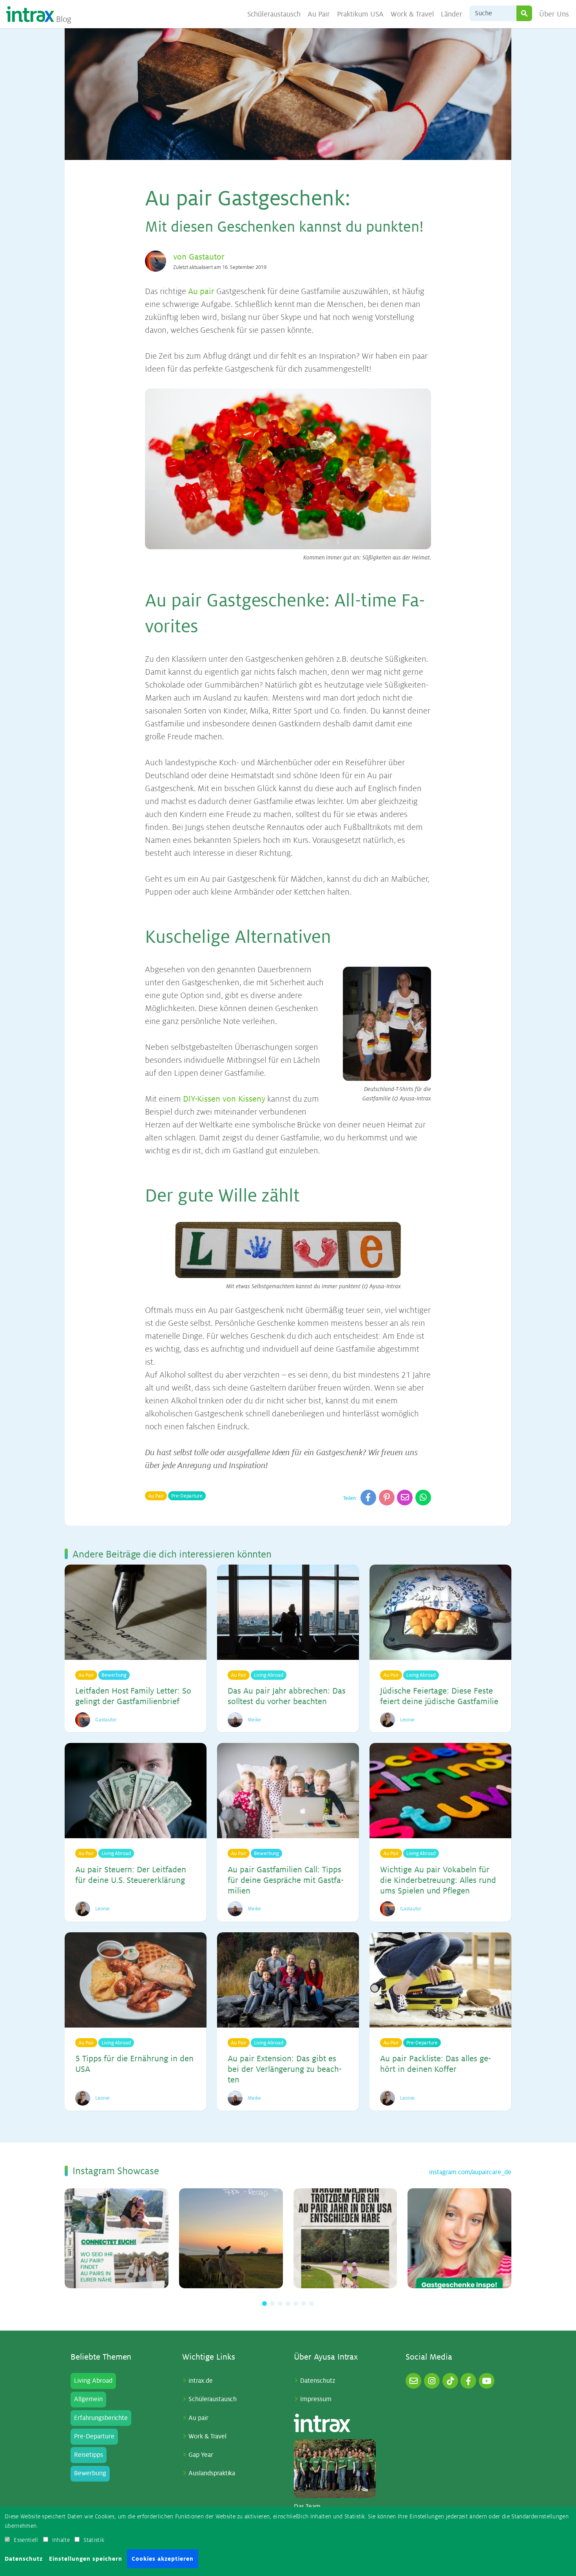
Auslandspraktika (212, 2473)
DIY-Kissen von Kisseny (224, 1099)
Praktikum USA (360, 14)
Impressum (316, 2399)
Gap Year (201, 2455)
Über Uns (554, 14)
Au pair (201, 291)
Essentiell (26, 2540)
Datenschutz (318, 2381)
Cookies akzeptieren (163, 2559)
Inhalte (61, 2540)
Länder (452, 14)
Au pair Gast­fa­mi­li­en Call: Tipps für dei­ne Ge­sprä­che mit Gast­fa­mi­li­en (286, 1880)
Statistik (94, 2540)
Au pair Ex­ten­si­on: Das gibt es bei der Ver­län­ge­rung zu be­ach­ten (285, 2069)
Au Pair (319, 14)
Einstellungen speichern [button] (86, 2559)
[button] (264, 2304)
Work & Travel (412, 14)
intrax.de (201, 2381)
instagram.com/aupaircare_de (470, 2172)
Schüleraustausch (274, 14)
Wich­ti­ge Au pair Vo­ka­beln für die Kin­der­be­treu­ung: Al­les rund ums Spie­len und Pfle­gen (438, 1880)
